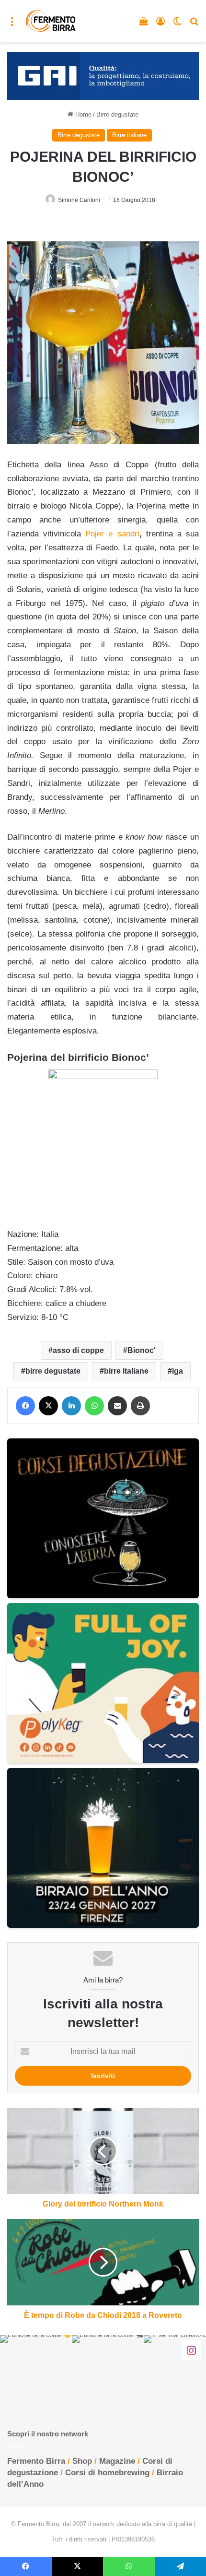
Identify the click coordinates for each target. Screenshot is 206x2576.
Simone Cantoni (79, 200)
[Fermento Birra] (51, 21)
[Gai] (103, 75)
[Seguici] (191, 2350)
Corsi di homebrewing (107, 2473)
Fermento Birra (36, 2461)
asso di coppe (78, 1350)
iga (177, 1371)
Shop (82, 2461)
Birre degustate (117, 114)
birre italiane (126, 1371)
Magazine (117, 2461)
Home (82, 114)
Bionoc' (142, 1350)
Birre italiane (129, 135)
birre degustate (53, 1371)
